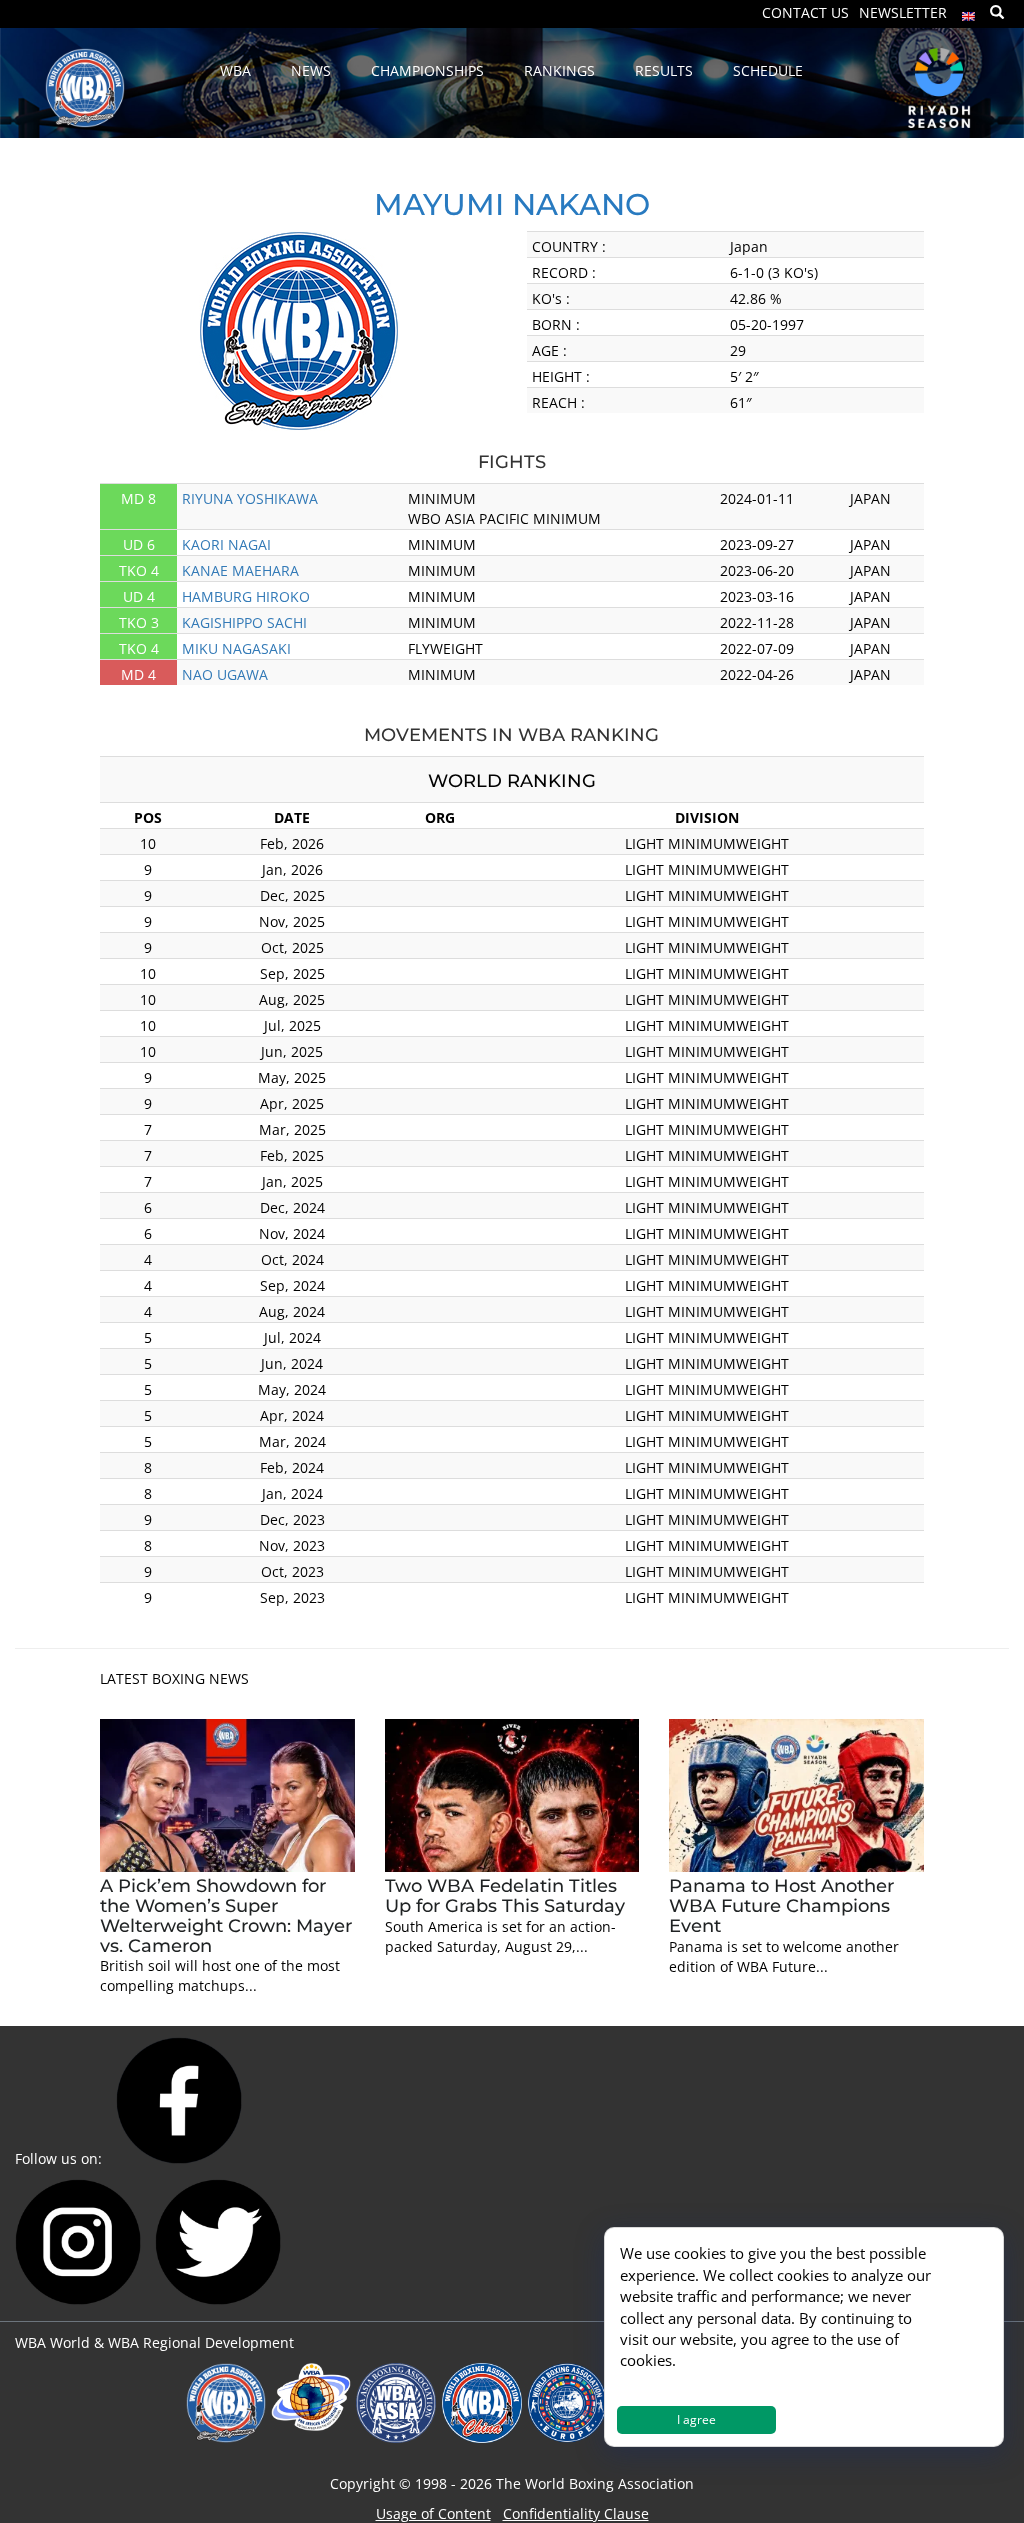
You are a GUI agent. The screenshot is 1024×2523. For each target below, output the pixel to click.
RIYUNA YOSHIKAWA (250, 498)
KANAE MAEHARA (240, 570)
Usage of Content (433, 2513)
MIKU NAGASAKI (236, 648)
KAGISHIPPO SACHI (244, 622)
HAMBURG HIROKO (246, 596)
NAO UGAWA (225, 674)
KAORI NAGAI (226, 544)
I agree (696, 2419)
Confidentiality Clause (576, 2513)
